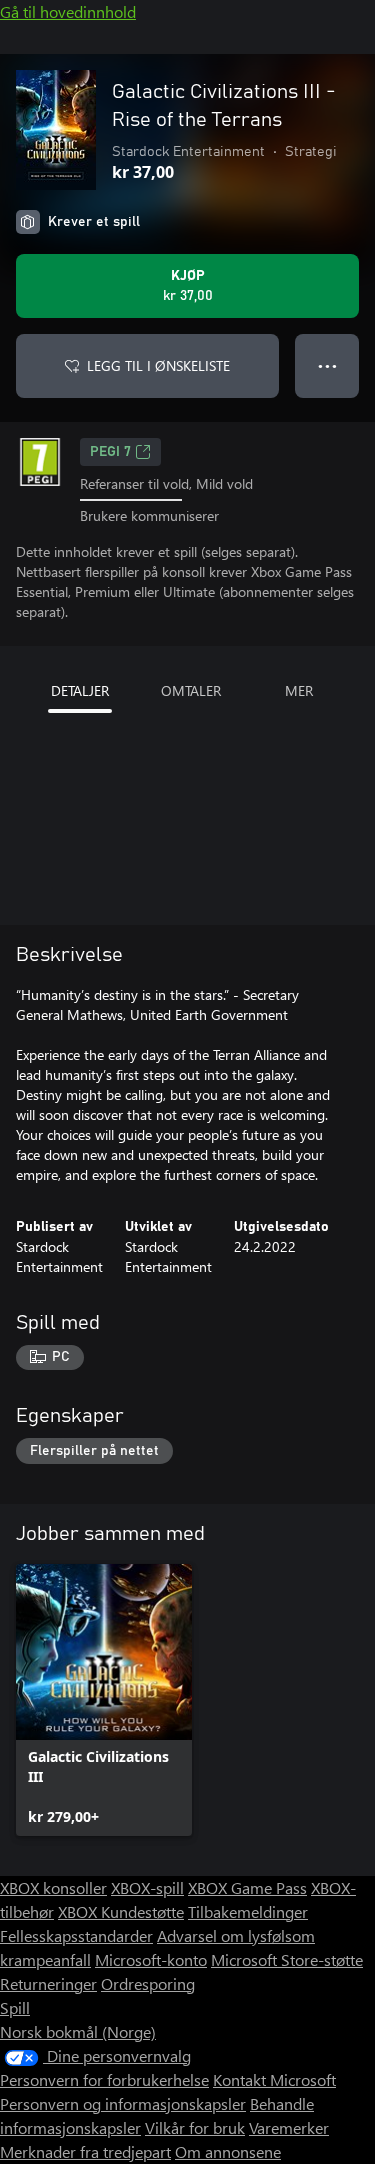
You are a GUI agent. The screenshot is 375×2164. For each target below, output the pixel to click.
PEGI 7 (110, 452)
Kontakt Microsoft (274, 2079)
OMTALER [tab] (191, 690)
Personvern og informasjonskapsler (123, 2103)
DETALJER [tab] (80, 690)
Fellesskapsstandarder (76, 1935)
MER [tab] (299, 690)
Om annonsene (228, 2151)
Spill (15, 2007)
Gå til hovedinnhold (68, 11)
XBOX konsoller (53, 1887)
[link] (104, 1700)
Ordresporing (148, 1983)
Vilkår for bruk (195, 2127)
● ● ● (327, 365)
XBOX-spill (147, 1887)
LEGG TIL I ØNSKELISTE (158, 365)
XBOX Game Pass (247, 1887)
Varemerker (289, 2127)
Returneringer (48, 1983)
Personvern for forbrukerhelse (104, 2079)
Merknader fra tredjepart (85, 2151)
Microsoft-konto (151, 1959)
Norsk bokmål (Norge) (78, 2031)
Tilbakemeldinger (248, 1911)
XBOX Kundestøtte (121, 1911)
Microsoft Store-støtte (287, 1959)
